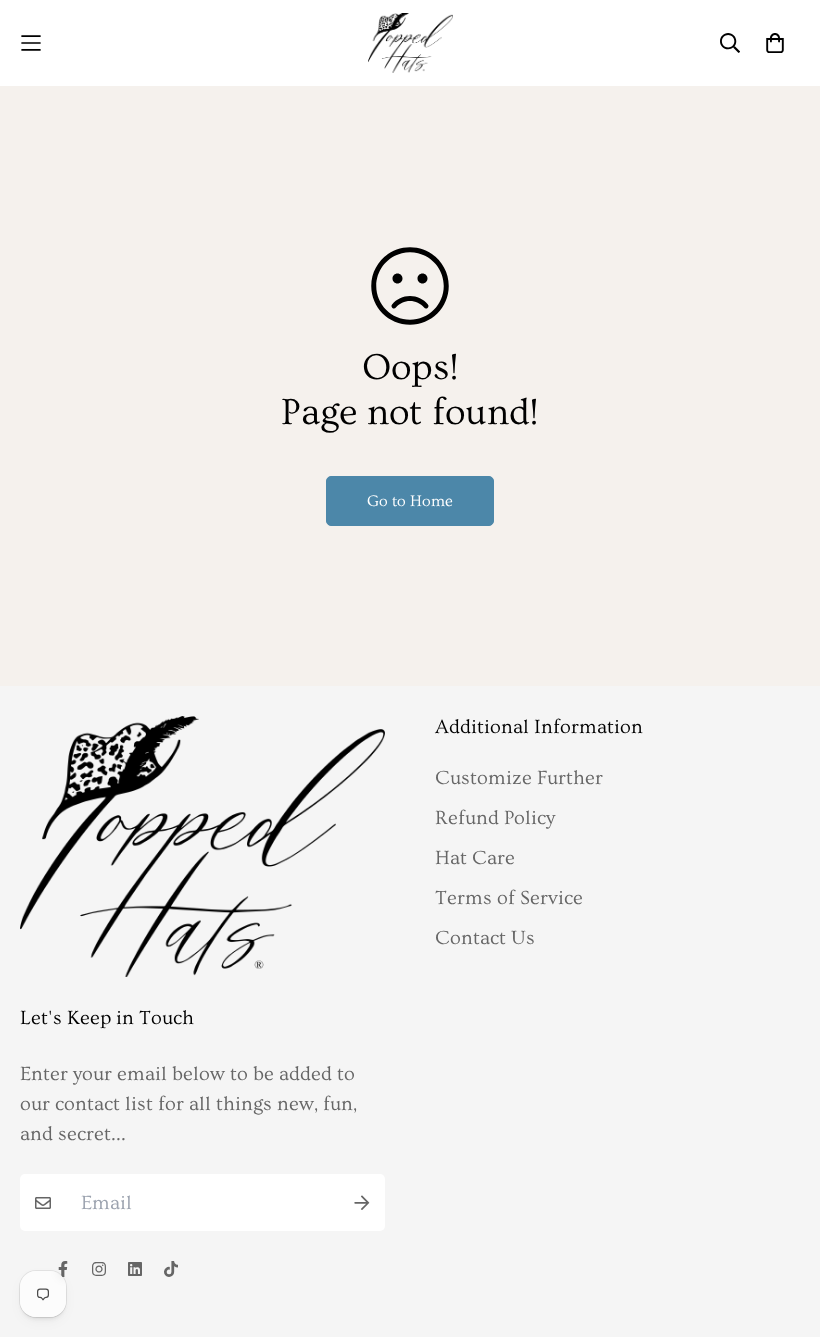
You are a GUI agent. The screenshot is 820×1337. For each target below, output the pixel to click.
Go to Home (410, 501)
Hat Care (475, 858)
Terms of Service (509, 898)
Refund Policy (495, 818)
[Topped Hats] (410, 43)
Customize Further (519, 778)
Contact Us (485, 938)
